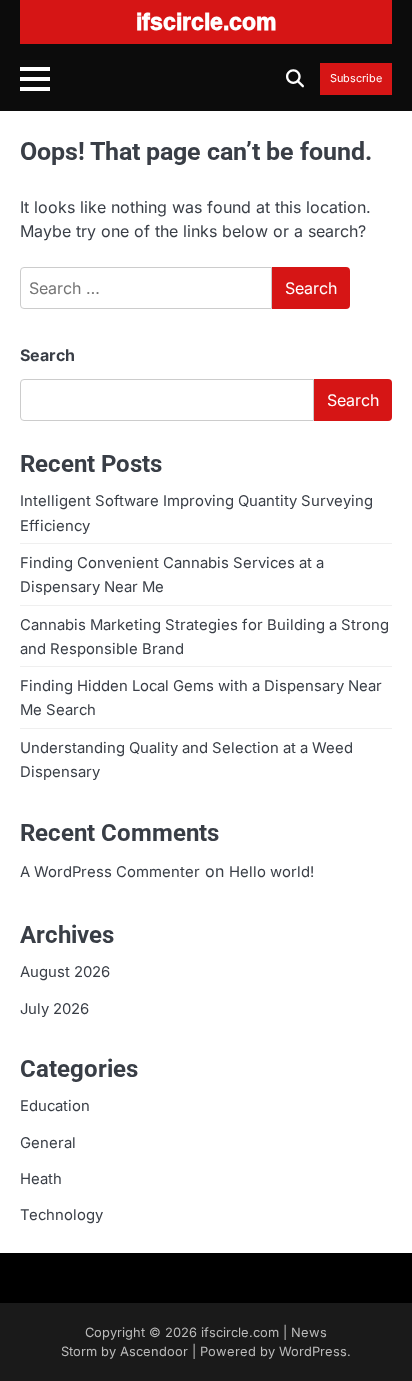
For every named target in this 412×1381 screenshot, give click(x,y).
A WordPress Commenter (110, 872)
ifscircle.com (240, 1332)
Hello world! (271, 872)
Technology (61, 1215)
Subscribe (356, 79)
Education (55, 1106)
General (48, 1143)
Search (47, 355)
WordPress (313, 1351)
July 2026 (54, 1009)
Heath (41, 1179)
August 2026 (65, 972)
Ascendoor (154, 1351)
